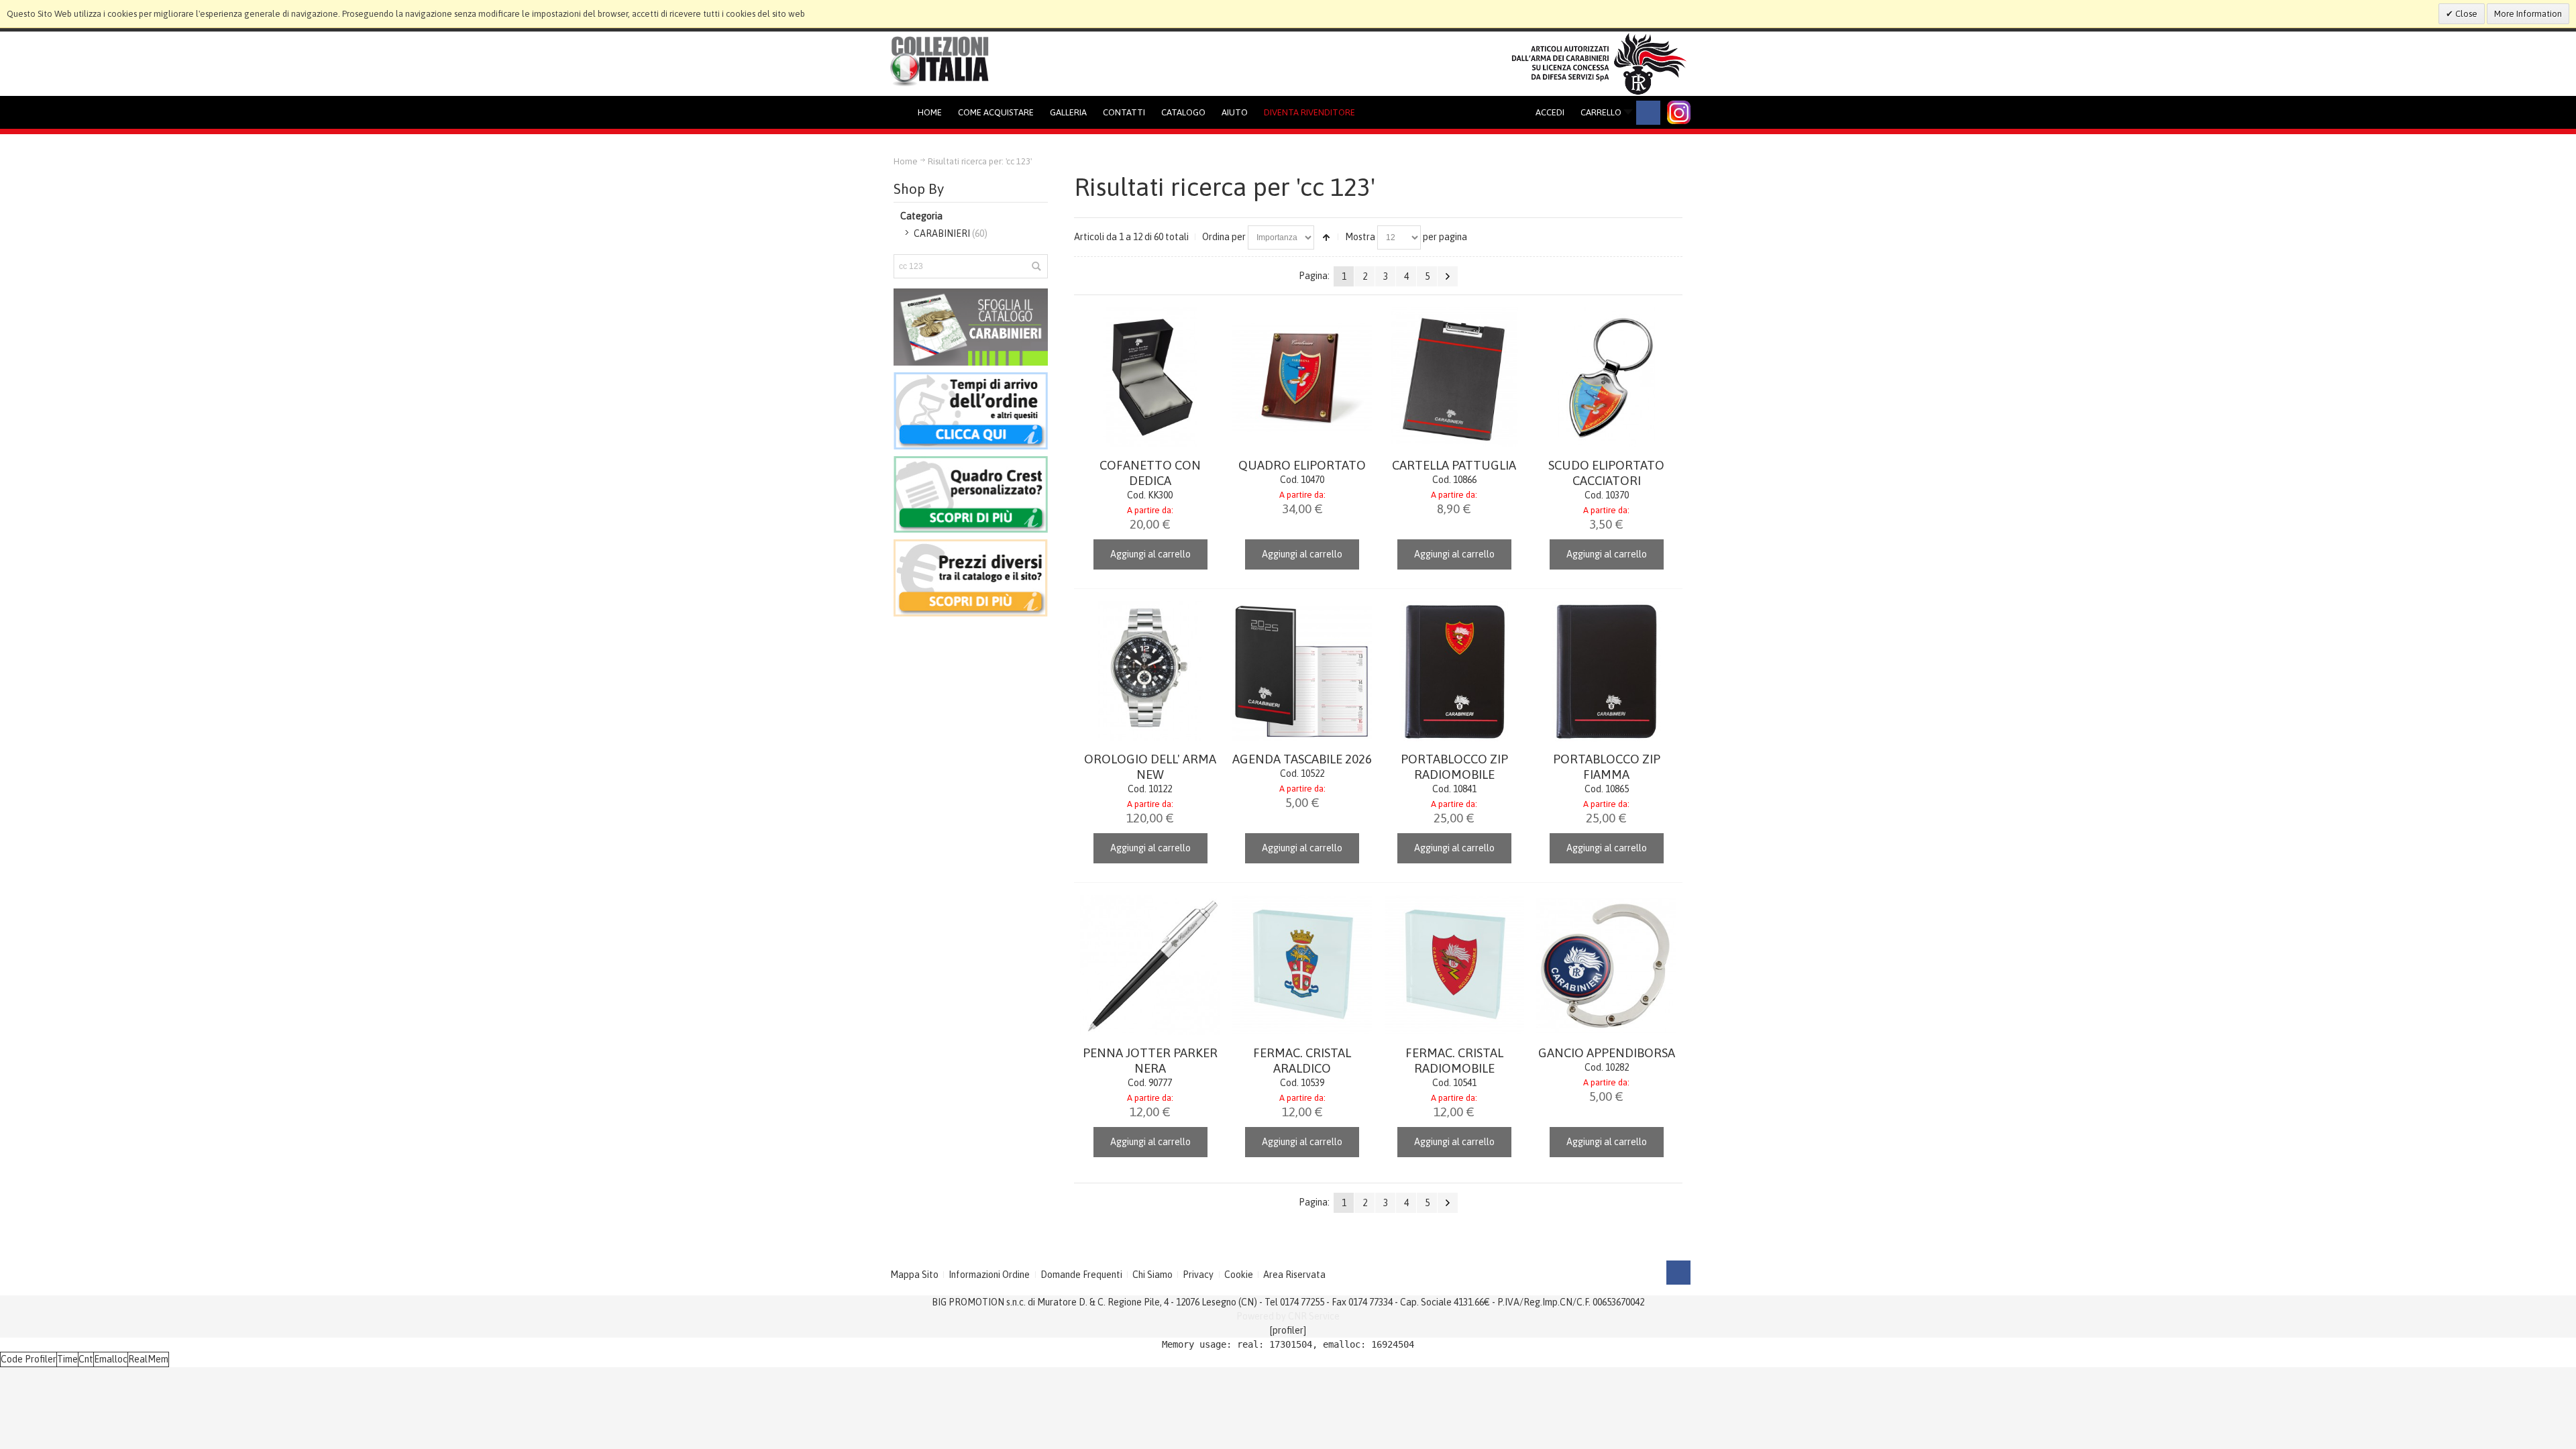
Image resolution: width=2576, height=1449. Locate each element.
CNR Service (1314, 1316)
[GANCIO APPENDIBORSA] (1606, 965)
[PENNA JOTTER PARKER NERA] (1150, 965)
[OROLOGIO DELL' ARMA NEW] (1150, 671)
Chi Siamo (1152, 1275)
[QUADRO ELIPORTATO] (1302, 377)
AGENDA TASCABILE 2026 (1302, 759)
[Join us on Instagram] (1679, 112)
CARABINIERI (942, 233)
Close (2465, 14)
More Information (2528, 14)
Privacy (1198, 1275)
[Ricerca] (1036, 266)
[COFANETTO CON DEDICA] (1150, 377)
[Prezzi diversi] (971, 546)
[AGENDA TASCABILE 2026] (1302, 671)
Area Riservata (1294, 1275)
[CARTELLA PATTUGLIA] (1455, 377)
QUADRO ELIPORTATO (1302, 465)
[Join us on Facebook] (1648, 113)
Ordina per (1224, 237)
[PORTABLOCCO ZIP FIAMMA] (1606, 671)
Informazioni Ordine (989, 1275)
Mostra (1360, 237)
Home (906, 161)
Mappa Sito (914, 1275)
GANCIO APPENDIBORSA (1607, 1053)
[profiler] (1288, 1330)
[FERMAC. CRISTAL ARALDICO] (1302, 965)
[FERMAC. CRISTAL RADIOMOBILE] (1455, 965)
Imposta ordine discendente (1326, 237)
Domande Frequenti (1081, 1275)
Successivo (1448, 276)
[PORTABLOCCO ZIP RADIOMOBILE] (1455, 671)
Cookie (1239, 1275)
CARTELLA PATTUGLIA (1454, 465)
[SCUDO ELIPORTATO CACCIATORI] (1606, 377)
